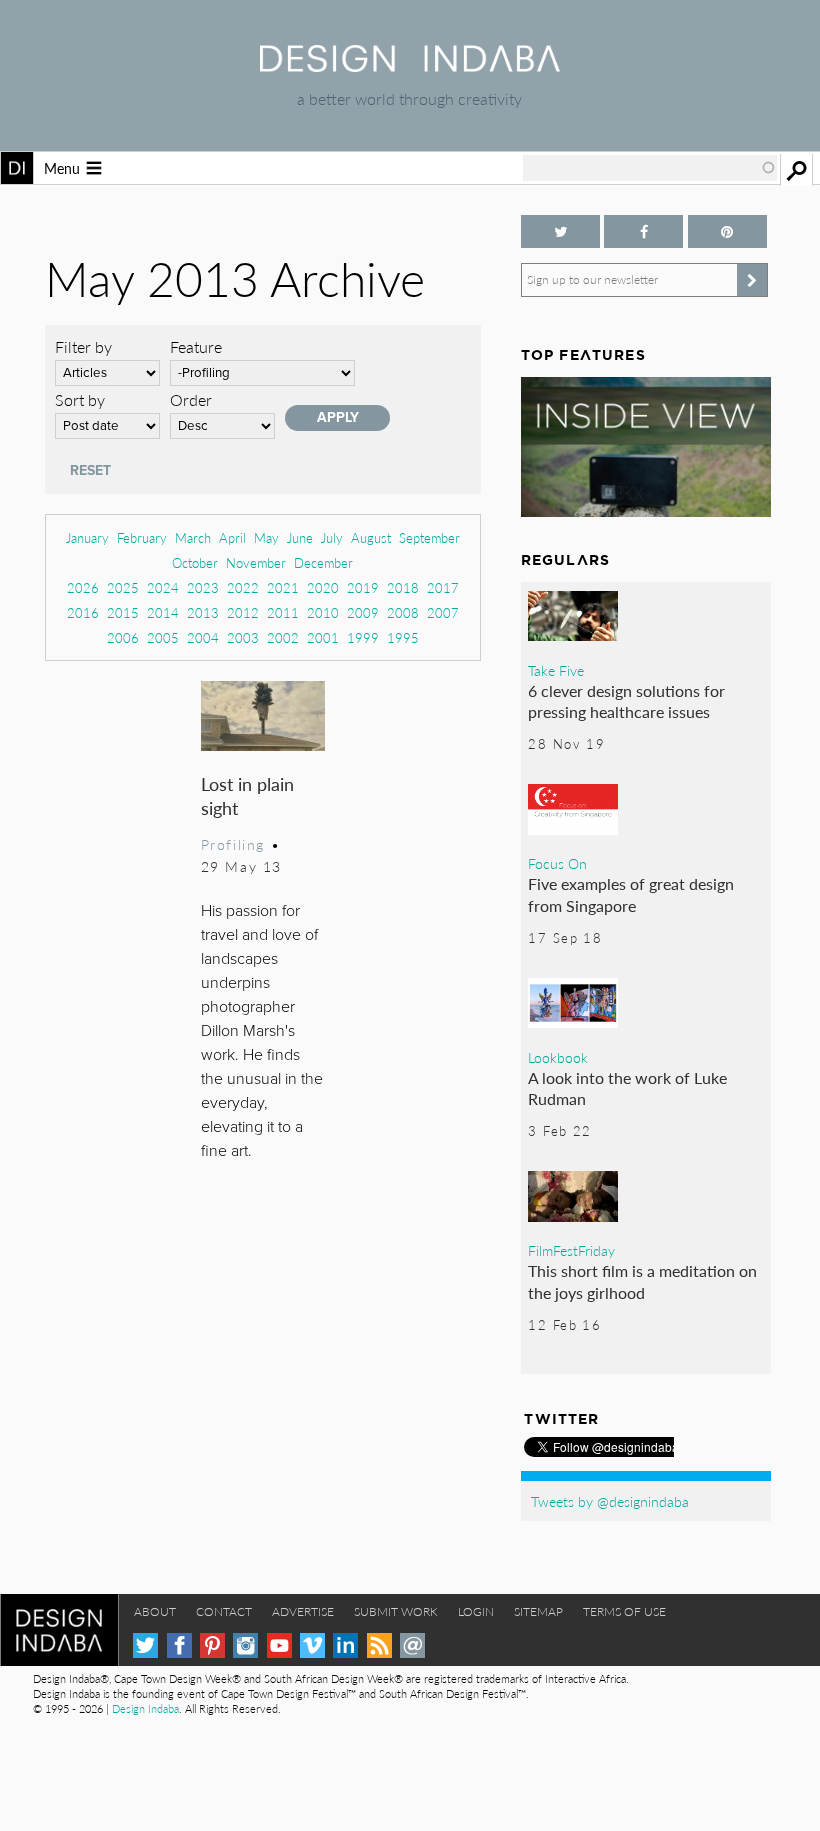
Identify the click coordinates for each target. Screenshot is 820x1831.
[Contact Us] (412, 1645)
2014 (163, 612)
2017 (443, 587)
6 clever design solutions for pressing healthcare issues (626, 701)
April (232, 537)
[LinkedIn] (345, 1645)
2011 (283, 612)
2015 (123, 612)
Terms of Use (624, 1611)
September (429, 537)
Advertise (303, 1611)
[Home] (410, 65)
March (193, 537)
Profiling (233, 844)
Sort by (80, 399)
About (155, 1611)
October (195, 562)
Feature (196, 346)
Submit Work (396, 1611)
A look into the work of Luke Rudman (627, 1088)
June (300, 537)
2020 (323, 587)
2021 (283, 587)
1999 (363, 637)
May (266, 537)
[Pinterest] (212, 1645)
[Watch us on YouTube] (279, 1645)
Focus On (557, 863)
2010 (323, 612)
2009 (363, 612)
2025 (123, 587)
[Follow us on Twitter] (560, 231)
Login (476, 1611)
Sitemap (538, 1611)
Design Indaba (145, 1708)
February (142, 537)
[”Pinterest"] (727, 231)
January (87, 537)
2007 (443, 612)
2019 (363, 587)
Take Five (556, 670)
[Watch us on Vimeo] (312, 1645)
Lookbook (558, 1057)
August (371, 537)
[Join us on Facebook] (643, 231)
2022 (243, 587)
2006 (123, 637)
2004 (203, 637)
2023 (203, 587)
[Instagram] (245, 1645)
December (323, 562)
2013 (203, 612)
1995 (403, 637)
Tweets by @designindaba (610, 1501)
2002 (283, 637)
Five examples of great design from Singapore (631, 894)
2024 (163, 587)
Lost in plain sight (247, 795)
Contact (224, 1611)
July (332, 537)
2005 (163, 637)
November (256, 562)
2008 (403, 612)
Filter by (83, 346)
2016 (83, 612)
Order (191, 399)
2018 (403, 587)
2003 (243, 637)
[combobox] (650, 168)
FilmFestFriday (571, 1250)
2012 (243, 612)
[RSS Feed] (379, 1645)
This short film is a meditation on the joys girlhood (642, 1281)
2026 (83, 587)
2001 (323, 637)
